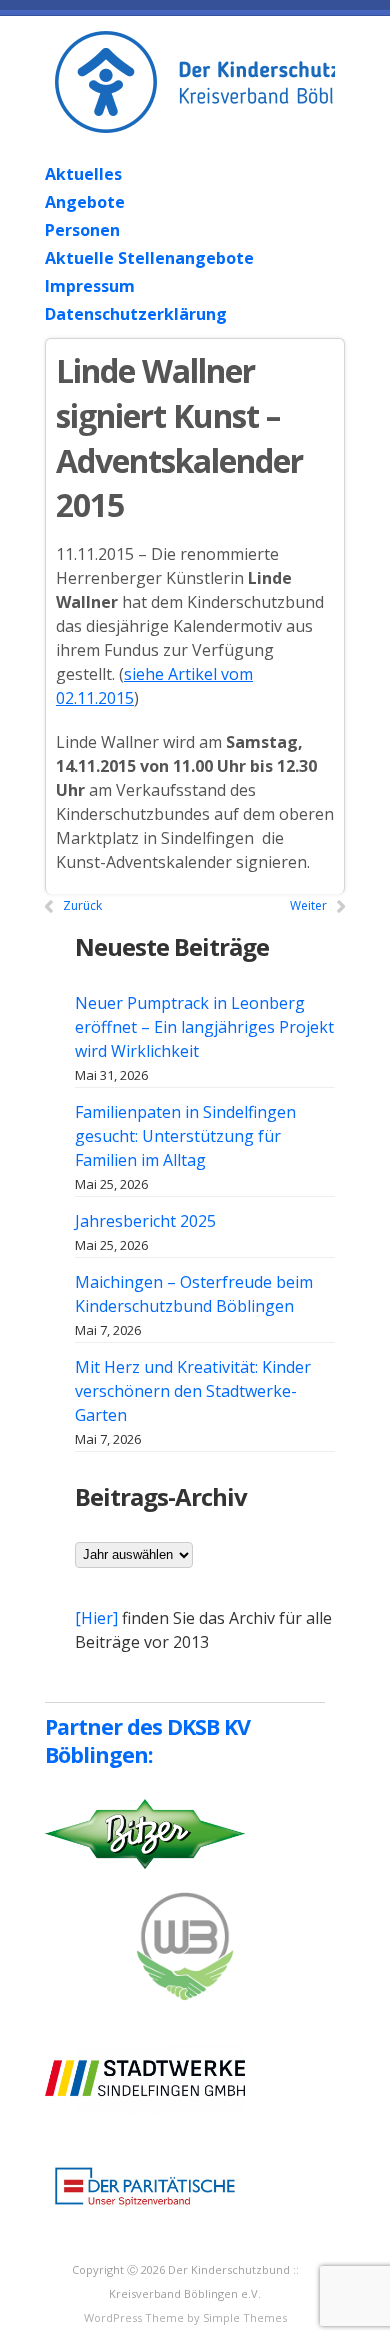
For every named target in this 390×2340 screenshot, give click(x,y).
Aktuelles (83, 174)
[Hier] (96, 1618)
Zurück (82, 905)
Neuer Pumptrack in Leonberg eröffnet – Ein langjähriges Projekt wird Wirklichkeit (204, 1027)
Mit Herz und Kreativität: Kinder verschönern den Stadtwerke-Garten (193, 1391)
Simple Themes (245, 2317)
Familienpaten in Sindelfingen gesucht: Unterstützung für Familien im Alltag (185, 1136)
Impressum (90, 286)
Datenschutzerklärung (136, 314)
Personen (82, 230)
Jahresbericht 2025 (145, 1221)
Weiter (308, 905)
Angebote (85, 202)
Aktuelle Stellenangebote (149, 258)
